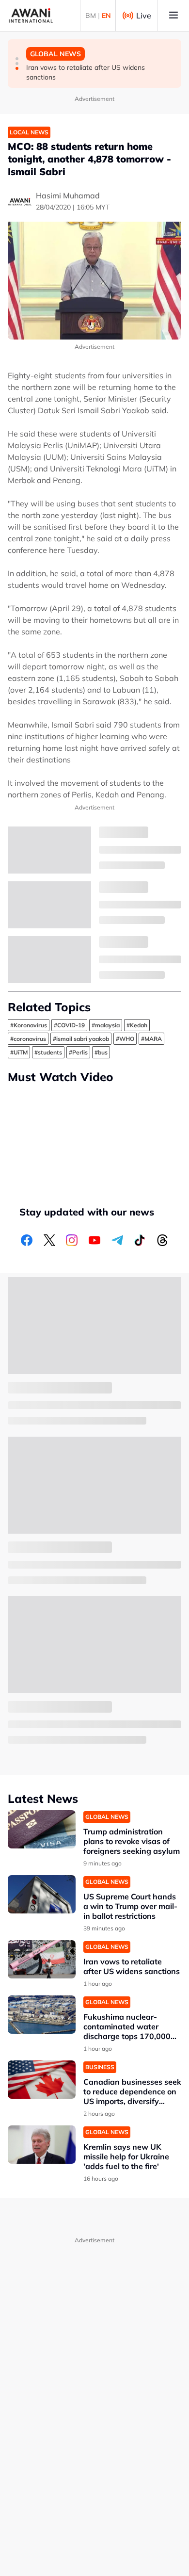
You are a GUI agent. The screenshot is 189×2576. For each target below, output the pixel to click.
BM (91, 16)
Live (144, 16)
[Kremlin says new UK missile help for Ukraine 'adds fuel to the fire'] (42, 2145)
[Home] (31, 16)
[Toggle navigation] (173, 16)
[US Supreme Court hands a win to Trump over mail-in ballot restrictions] (42, 1894)
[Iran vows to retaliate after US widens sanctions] (42, 1959)
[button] (17, 59)
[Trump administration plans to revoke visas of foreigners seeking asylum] (42, 1829)
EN (106, 16)
